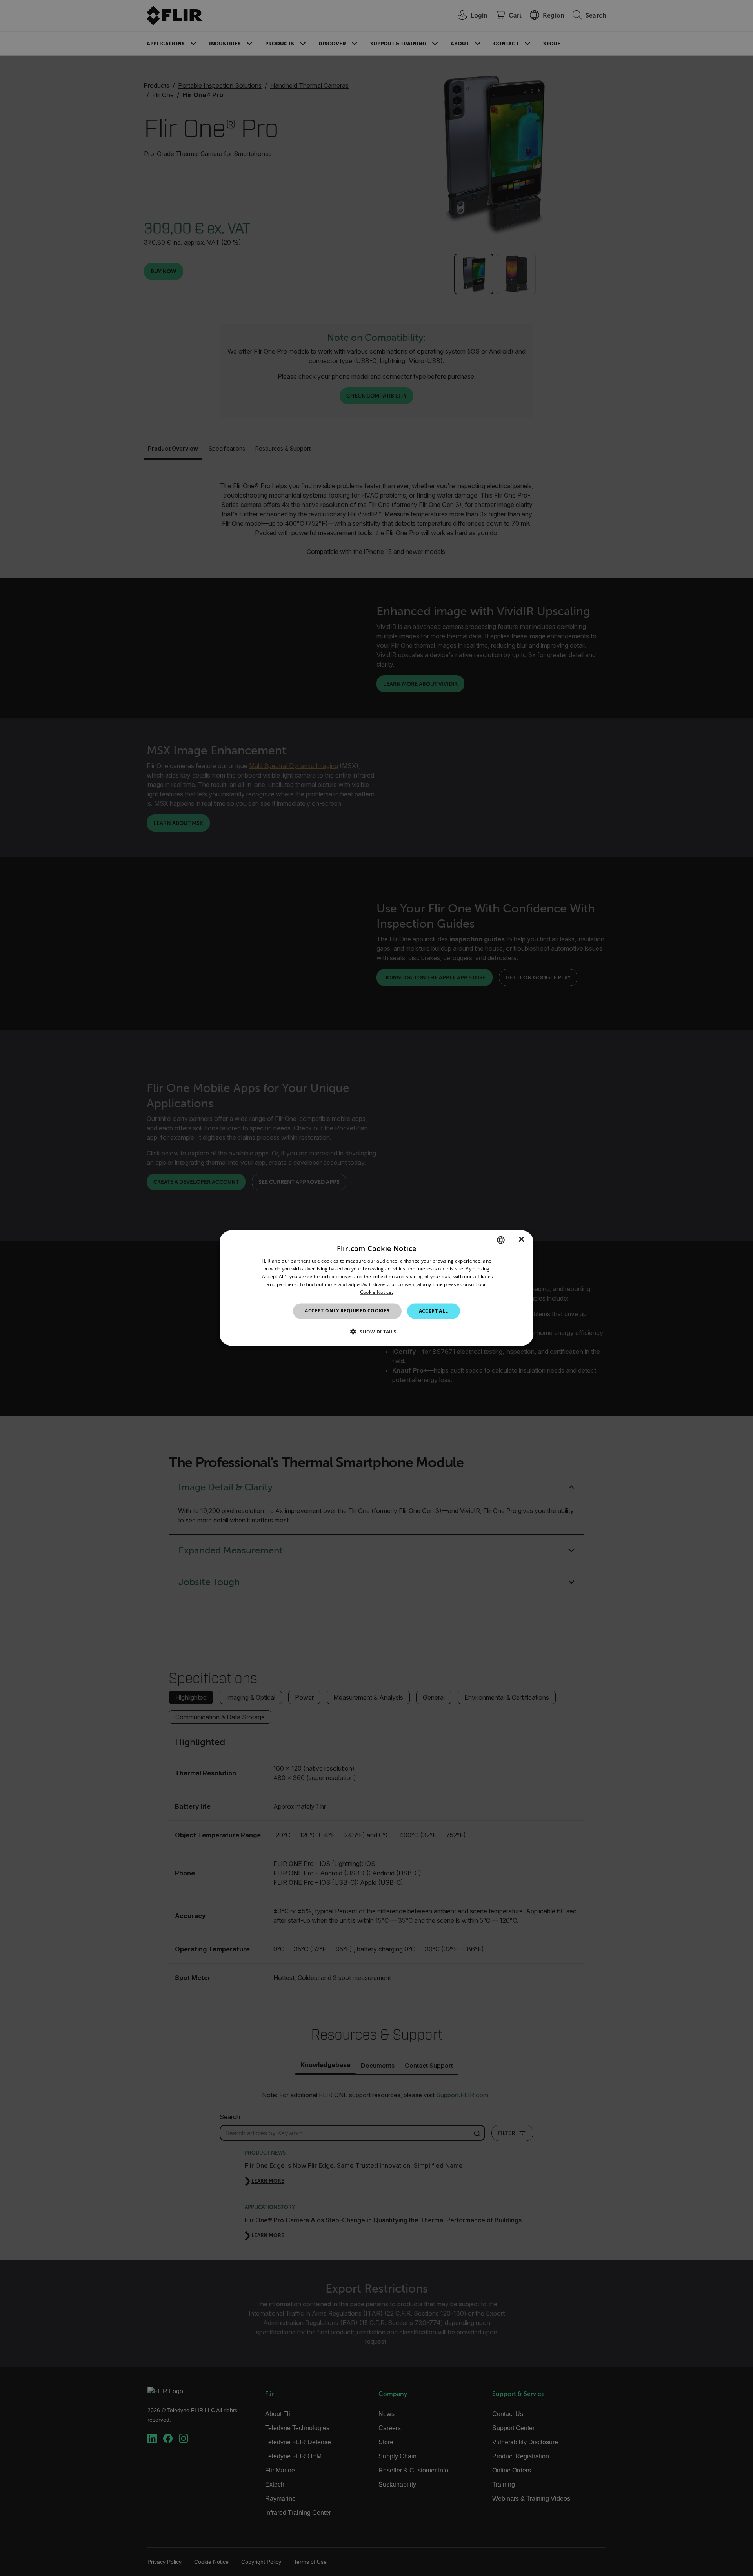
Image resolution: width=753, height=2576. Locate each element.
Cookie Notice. (376, 1292)
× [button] (521, 1240)
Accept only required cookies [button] (347, 1311)
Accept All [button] (434, 1311)
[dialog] (376, 1288)
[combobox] (501, 1240)
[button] (376, 1331)
